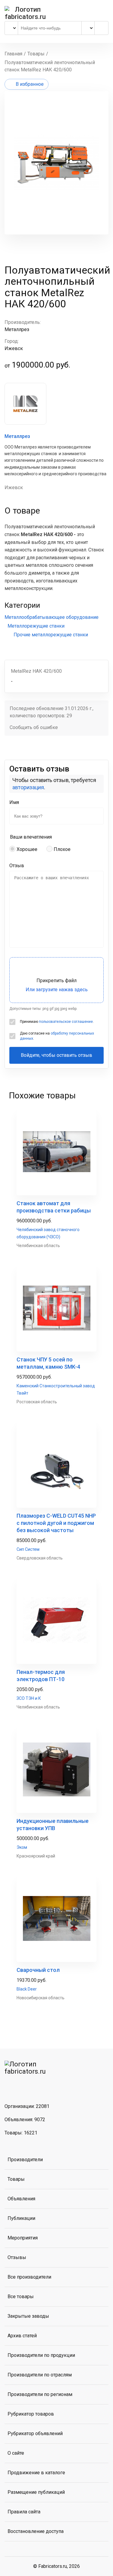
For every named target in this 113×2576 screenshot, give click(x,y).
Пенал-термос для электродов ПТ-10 (41, 1676)
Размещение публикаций (36, 2492)
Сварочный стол (38, 1970)
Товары (16, 2179)
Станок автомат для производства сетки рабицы (54, 1207)
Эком (22, 1847)
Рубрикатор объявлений (35, 2433)
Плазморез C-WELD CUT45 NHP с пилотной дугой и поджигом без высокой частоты (56, 1523)
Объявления (21, 2199)
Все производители (29, 2277)
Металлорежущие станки (36, 626)
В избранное (30, 84)
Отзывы (17, 2257)
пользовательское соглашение (66, 1022)
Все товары (21, 2297)
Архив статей (22, 2336)
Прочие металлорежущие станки (51, 635)
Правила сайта (24, 2512)
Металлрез (17, 436)
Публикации (21, 2218)
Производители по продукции (41, 2355)
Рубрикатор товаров (31, 2414)
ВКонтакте (11, 2086)
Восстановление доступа (36, 2531)
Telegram (27, 2086)
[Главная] (25, 13)
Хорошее (27, 849)
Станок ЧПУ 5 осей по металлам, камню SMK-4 (48, 1363)
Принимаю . (57, 1022)
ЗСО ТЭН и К (29, 1698)
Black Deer (27, 1989)
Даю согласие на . (57, 1036)
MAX (42, 2086)
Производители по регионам (40, 2394)
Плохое (62, 849)
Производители (25, 2160)
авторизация (28, 787)
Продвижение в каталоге (36, 2473)
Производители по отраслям (40, 2375)
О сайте (16, 2453)
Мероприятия (23, 2238)
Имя (14, 802)
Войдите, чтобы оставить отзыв (56, 1055)
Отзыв (17, 866)
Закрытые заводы (28, 2316)
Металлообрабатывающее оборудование (52, 617)
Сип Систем (28, 1549)
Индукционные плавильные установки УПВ (53, 1825)
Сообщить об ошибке (34, 727)
